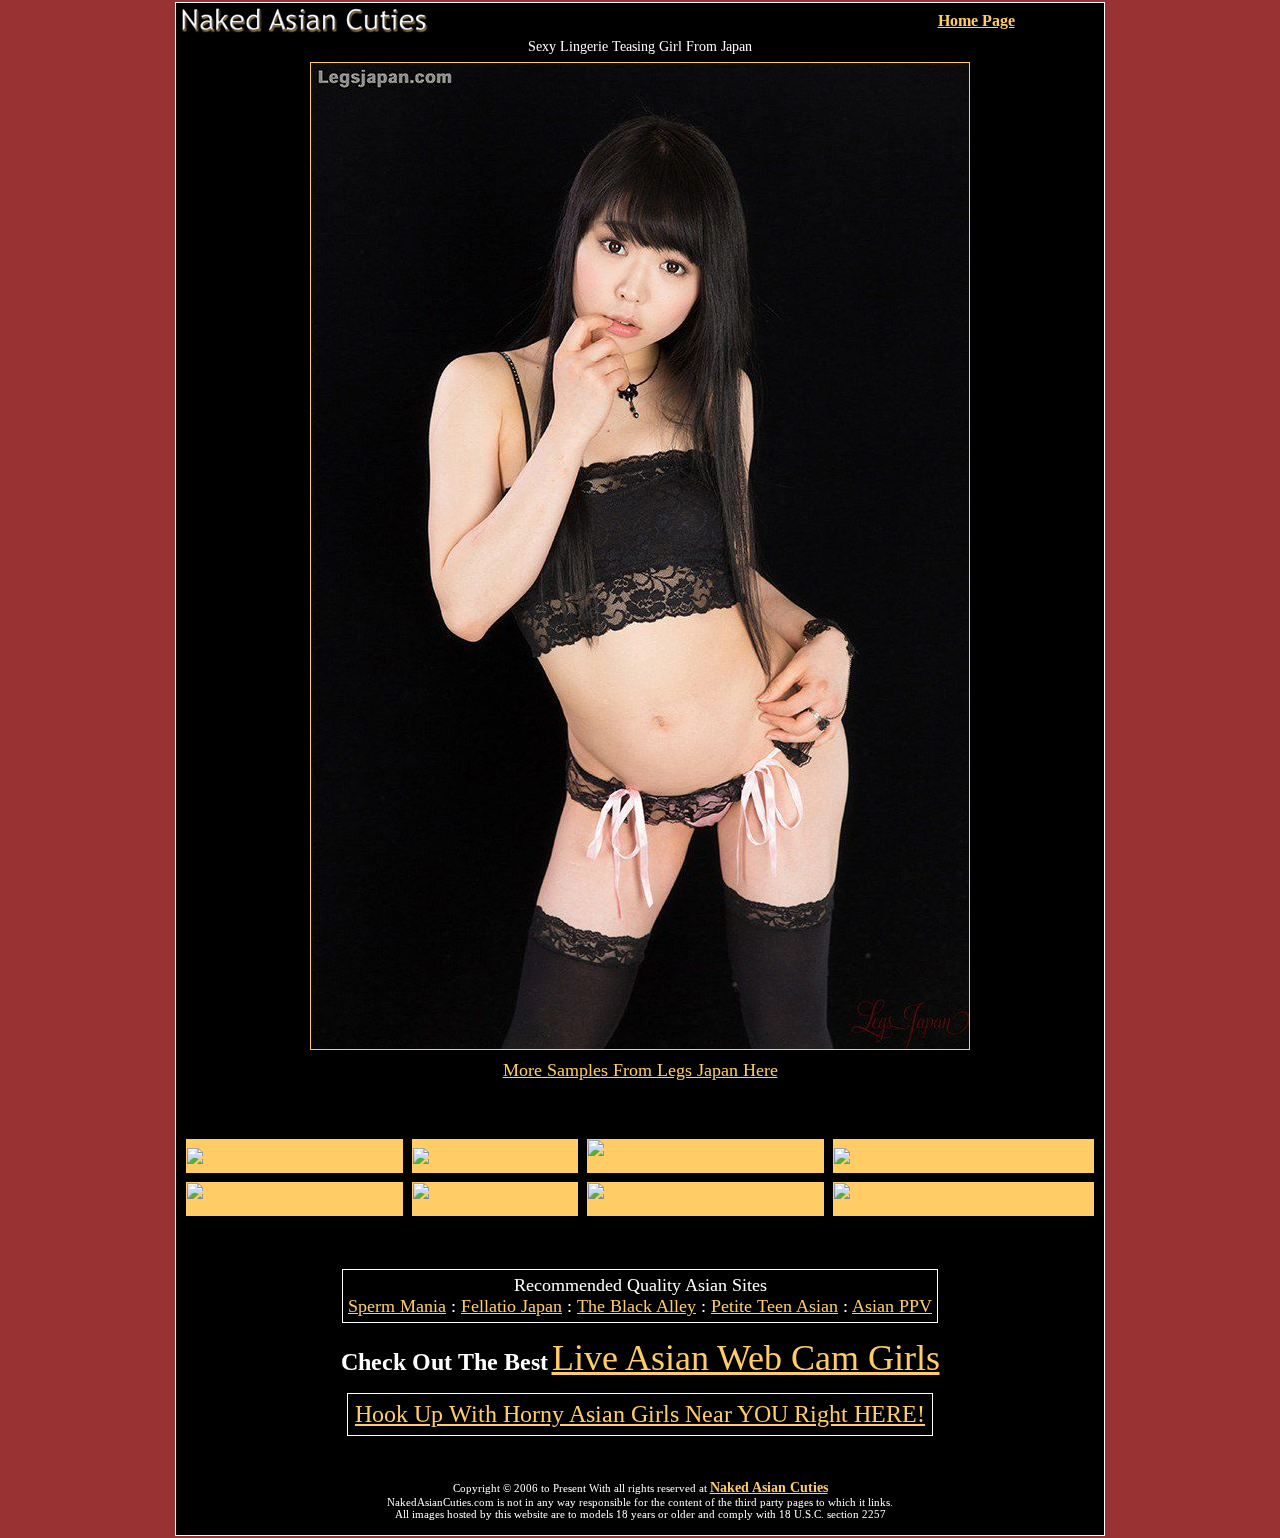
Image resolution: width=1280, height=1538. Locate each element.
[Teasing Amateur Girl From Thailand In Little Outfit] (963, 1206)
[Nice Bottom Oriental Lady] (919, 1155)
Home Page (976, 20)
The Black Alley (636, 1306)
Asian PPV (892, 1306)
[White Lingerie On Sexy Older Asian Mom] (294, 1206)
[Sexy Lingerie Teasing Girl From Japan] (640, 1044)
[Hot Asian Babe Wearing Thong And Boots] (705, 1163)
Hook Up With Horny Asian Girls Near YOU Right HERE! (640, 1414)
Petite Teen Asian (774, 1306)
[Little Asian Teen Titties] (489, 1155)
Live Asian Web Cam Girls (746, 1358)
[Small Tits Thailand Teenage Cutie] (293, 1155)
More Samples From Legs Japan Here (640, 1070)
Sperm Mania (397, 1306)
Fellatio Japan (511, 1306)
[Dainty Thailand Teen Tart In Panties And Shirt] (705, 1206)
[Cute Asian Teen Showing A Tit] (495, 1206)
